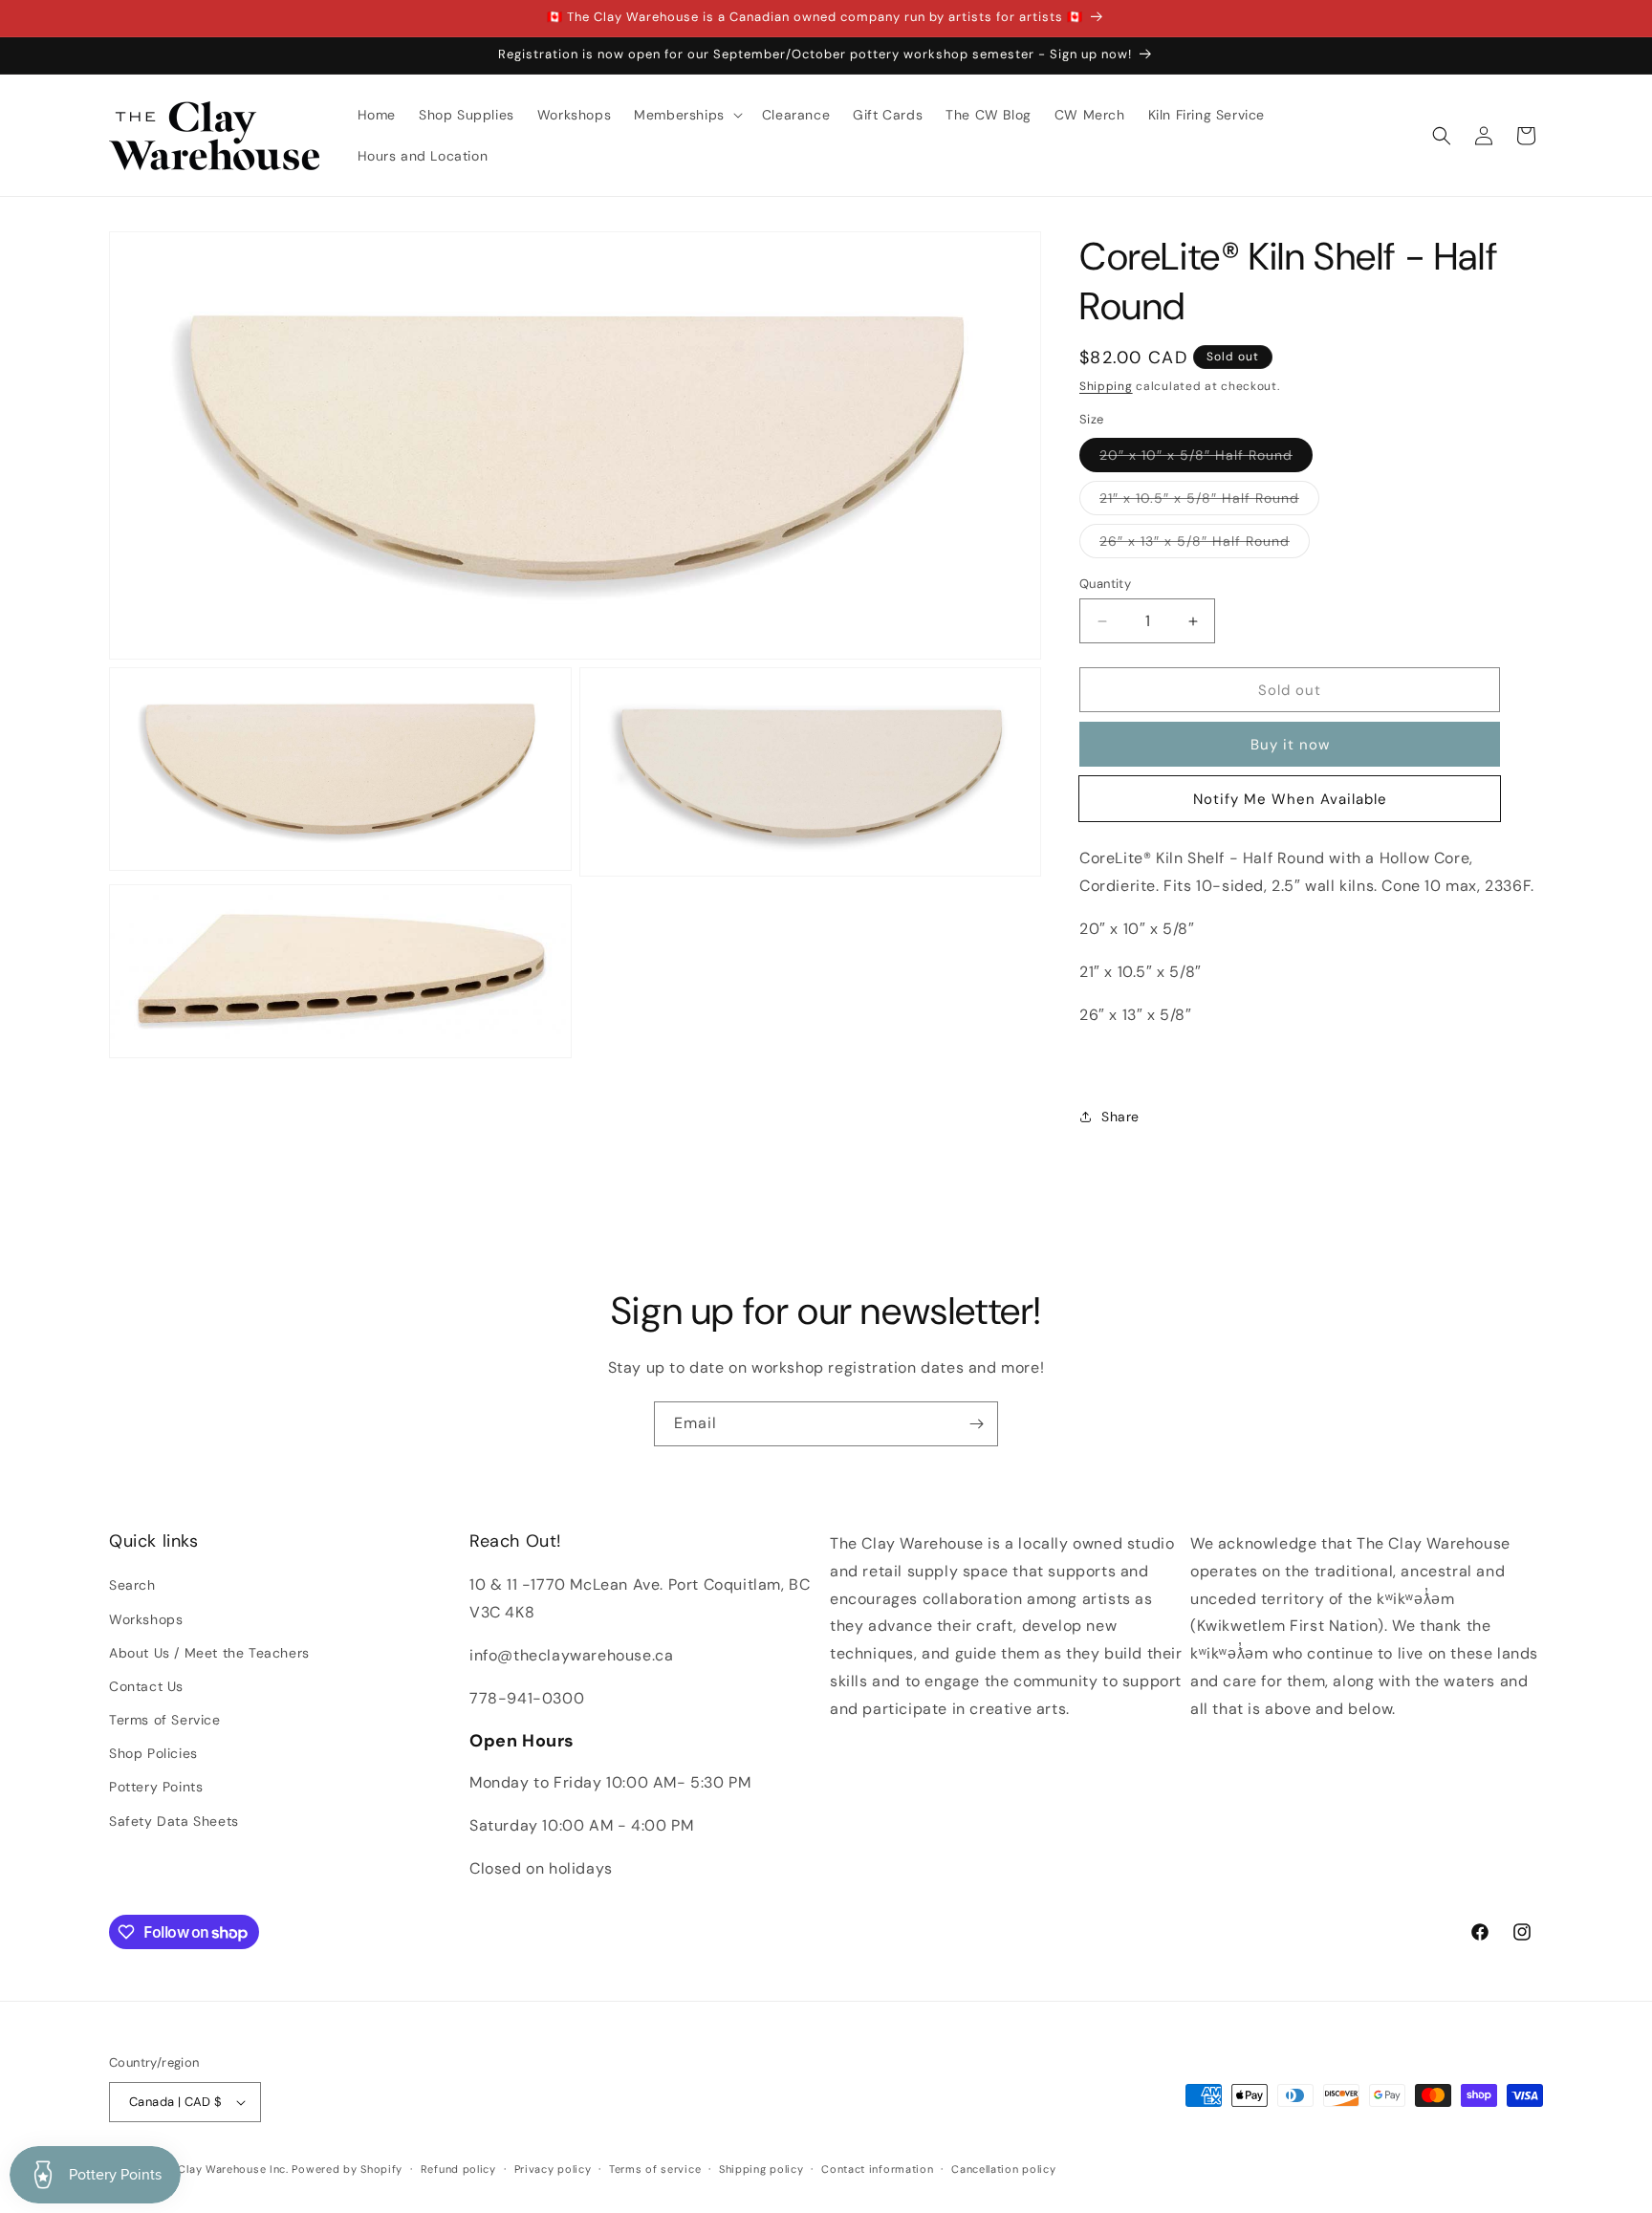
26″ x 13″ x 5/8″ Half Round (1205, 545)
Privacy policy (553, 2169)
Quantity (1105, 584)
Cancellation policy (1003, 2169)
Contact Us (146, 1686)
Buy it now (1290, 745)
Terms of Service (165, 1720)
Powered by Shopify (347, 2169)
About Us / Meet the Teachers (209, 1653)
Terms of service (655, 2169)
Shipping (1106, 386)
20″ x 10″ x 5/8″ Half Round (1206, 459)
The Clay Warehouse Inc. (222, 2169)
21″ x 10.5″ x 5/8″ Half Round (1209, 502)
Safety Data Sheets (174, 1821)
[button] (686, 115)
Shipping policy (761, 2169)
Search (132, 1585)
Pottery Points (156, 1787)
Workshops (146, 1619)
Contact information (877, 2169)
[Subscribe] (976, 1424)
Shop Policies (153, 1753)
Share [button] (1120, 1117)
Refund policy (458, 2169)
